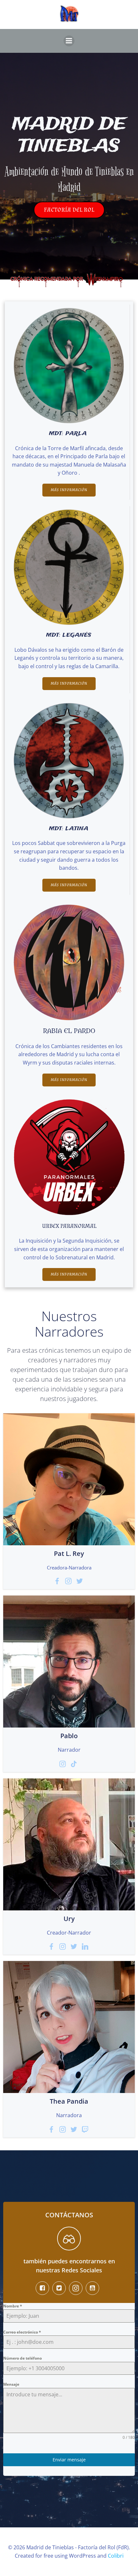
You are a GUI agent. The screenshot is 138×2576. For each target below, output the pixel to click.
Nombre (13, 2306)
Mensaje (11, 2384)
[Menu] (69, 41)
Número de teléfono (22, 2358)
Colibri (116, 2556)
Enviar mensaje (69, 2460)
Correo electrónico (22, 2332)
